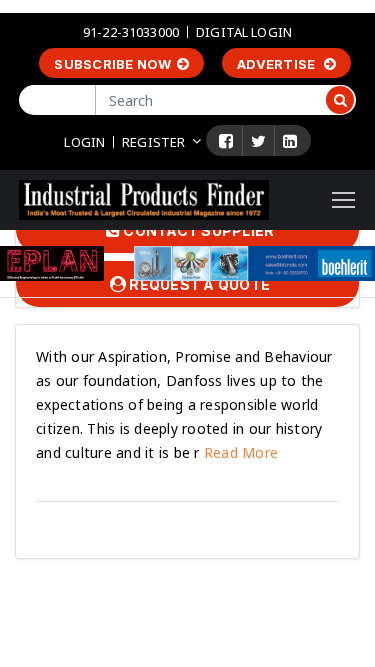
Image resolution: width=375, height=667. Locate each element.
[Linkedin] (290, 141)
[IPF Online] (144, 198)
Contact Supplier (197, 230)
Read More (239, 452)
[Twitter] (258, 141)
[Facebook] (226, 141)
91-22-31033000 (131, 32)
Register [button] (153, 142)
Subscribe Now (112, 64)
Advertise (278, 64)
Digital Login (244, 32)
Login (84, 142)
